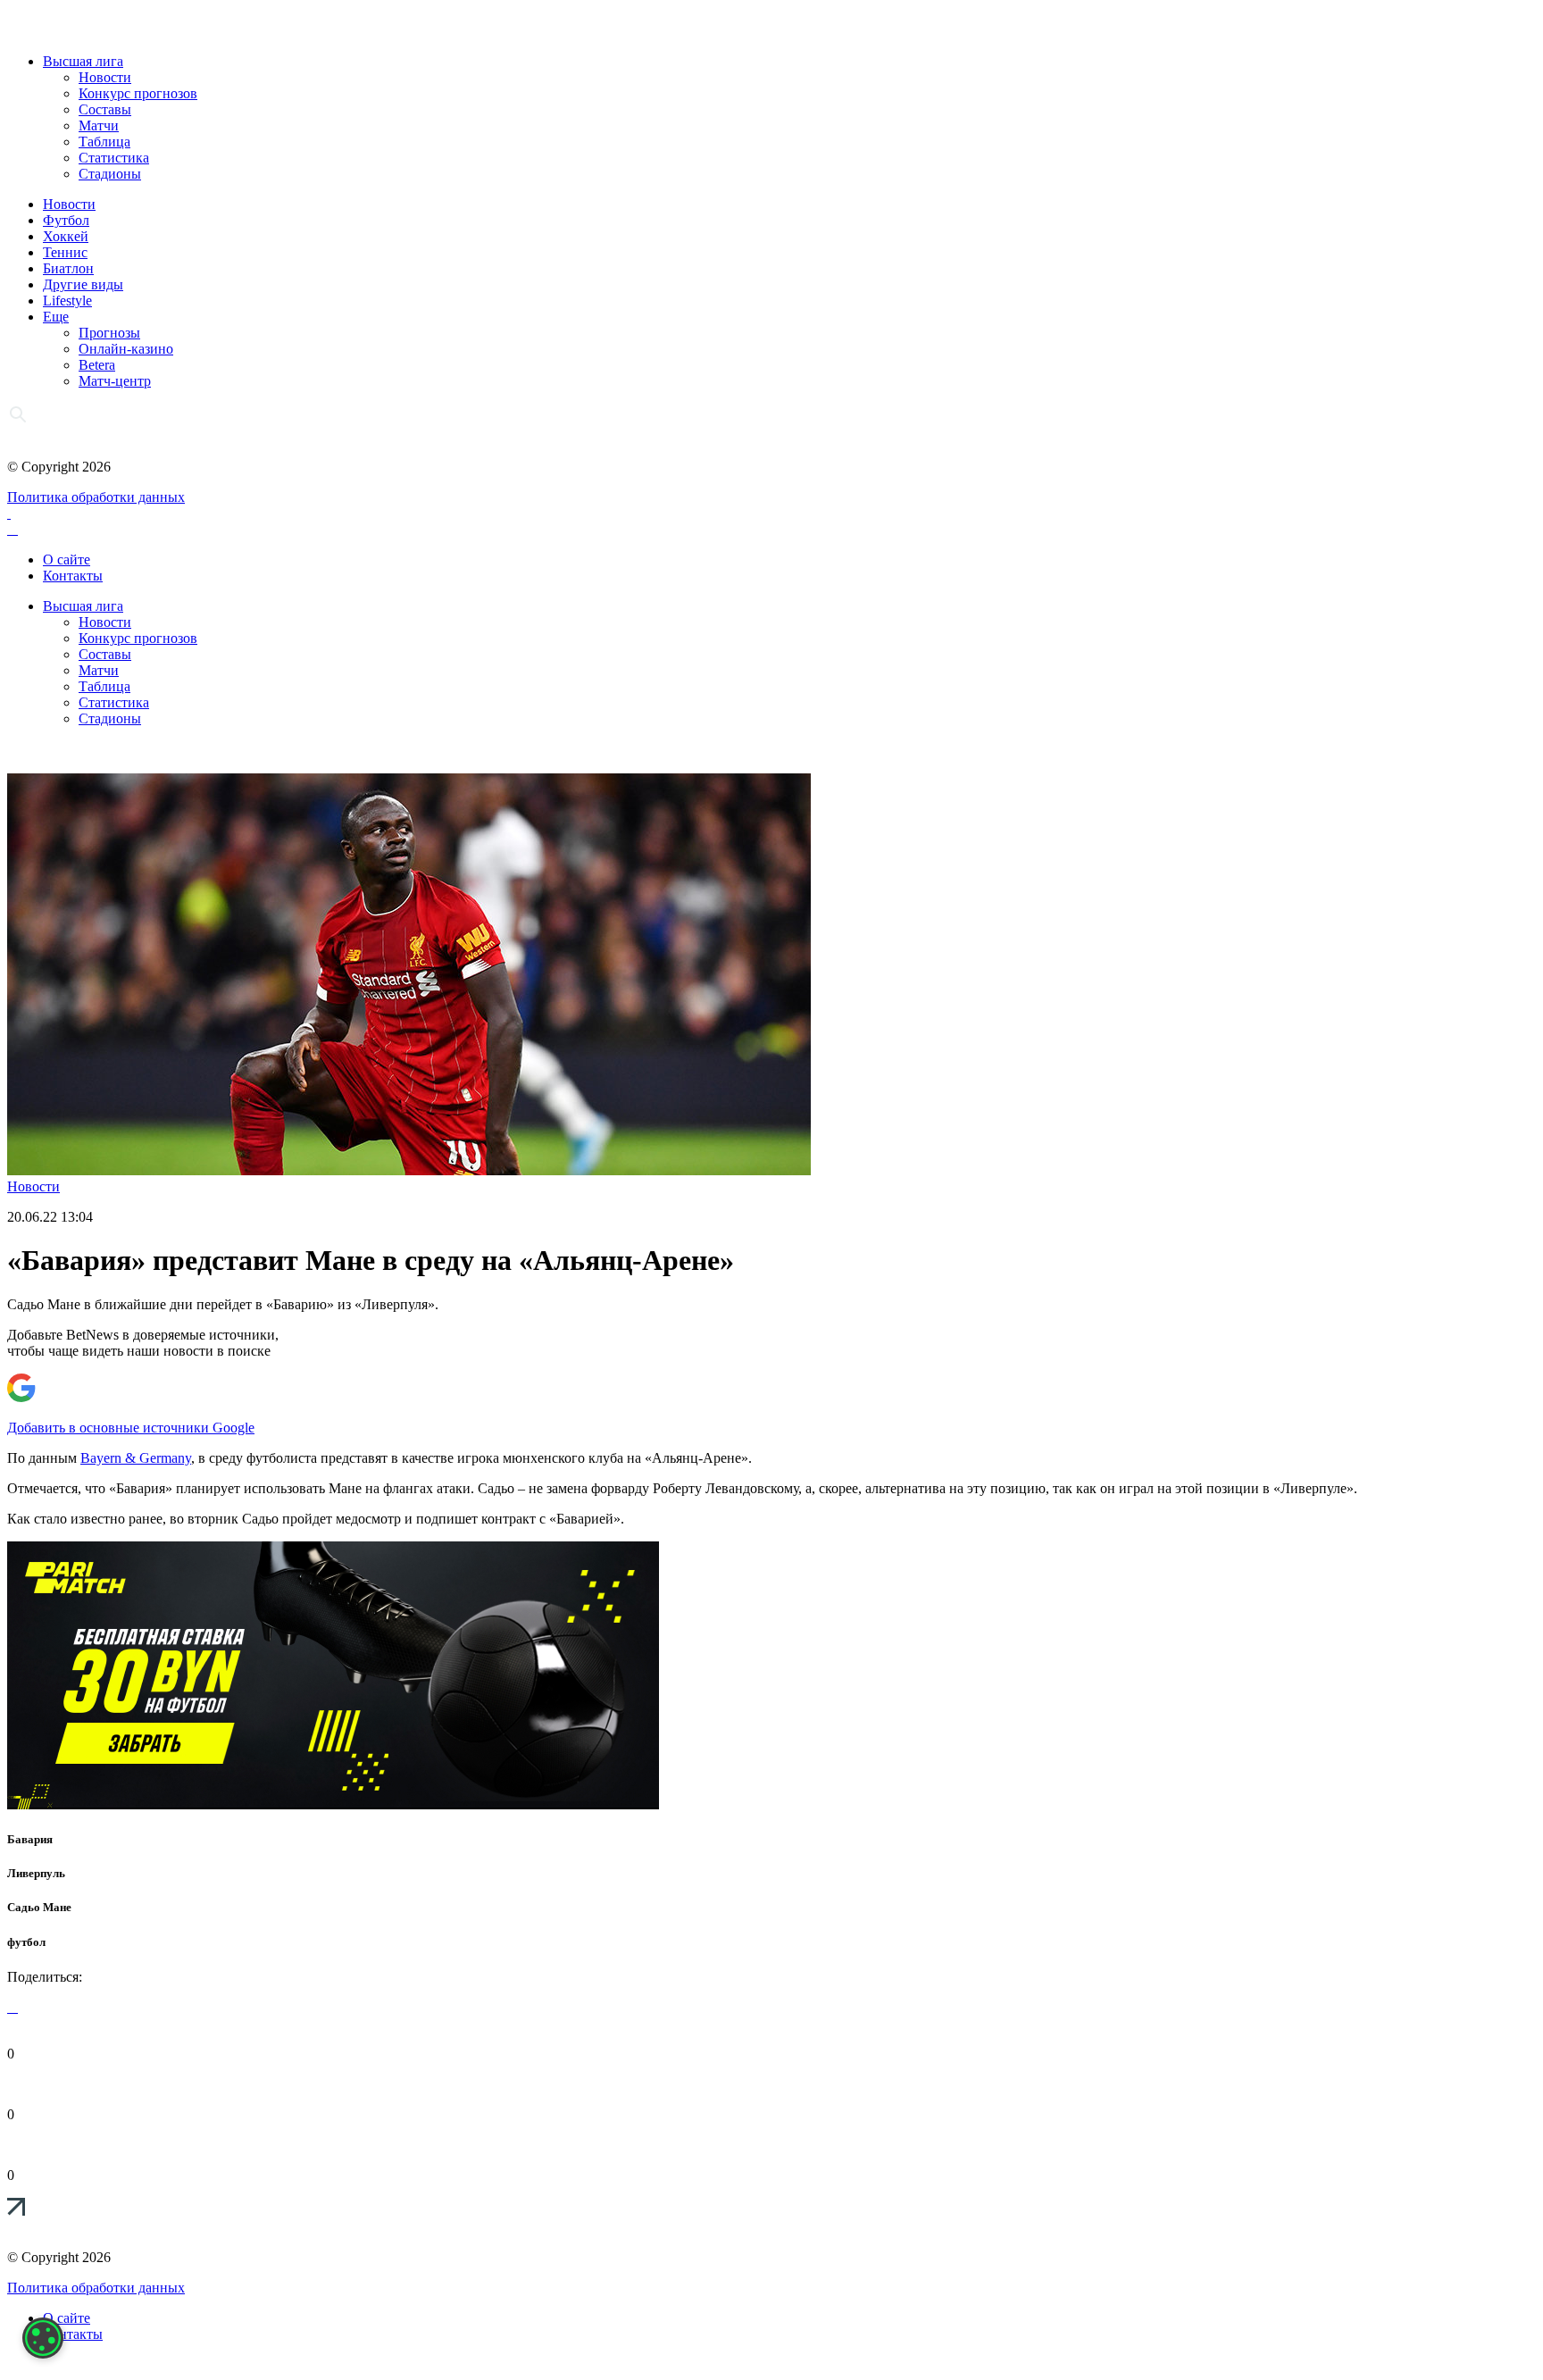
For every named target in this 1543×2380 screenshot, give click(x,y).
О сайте (67, 560)
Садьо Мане (39, 1907)
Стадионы (110, 174)
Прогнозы (109, 333)
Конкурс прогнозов (138, 93)
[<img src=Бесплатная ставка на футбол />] (333, 1804)
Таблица (104, 142)
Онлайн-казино (126, 349)
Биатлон (68, 268)
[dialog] (43, 2338)
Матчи (99, 125)
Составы (105, 109)
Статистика (114, 158)
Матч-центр (115, 381)
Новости (105, 77)
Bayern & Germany (136, 1458)
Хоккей (66, 236)
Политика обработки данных (96, 497)
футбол (26, 1942)
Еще (56, 317)
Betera (97, 365)
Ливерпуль (36, 1873)
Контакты (73, 576)
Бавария (30, 1839)
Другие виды (83, 284)
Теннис (65, 252)
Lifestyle (67, 301)
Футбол (66, 220)
